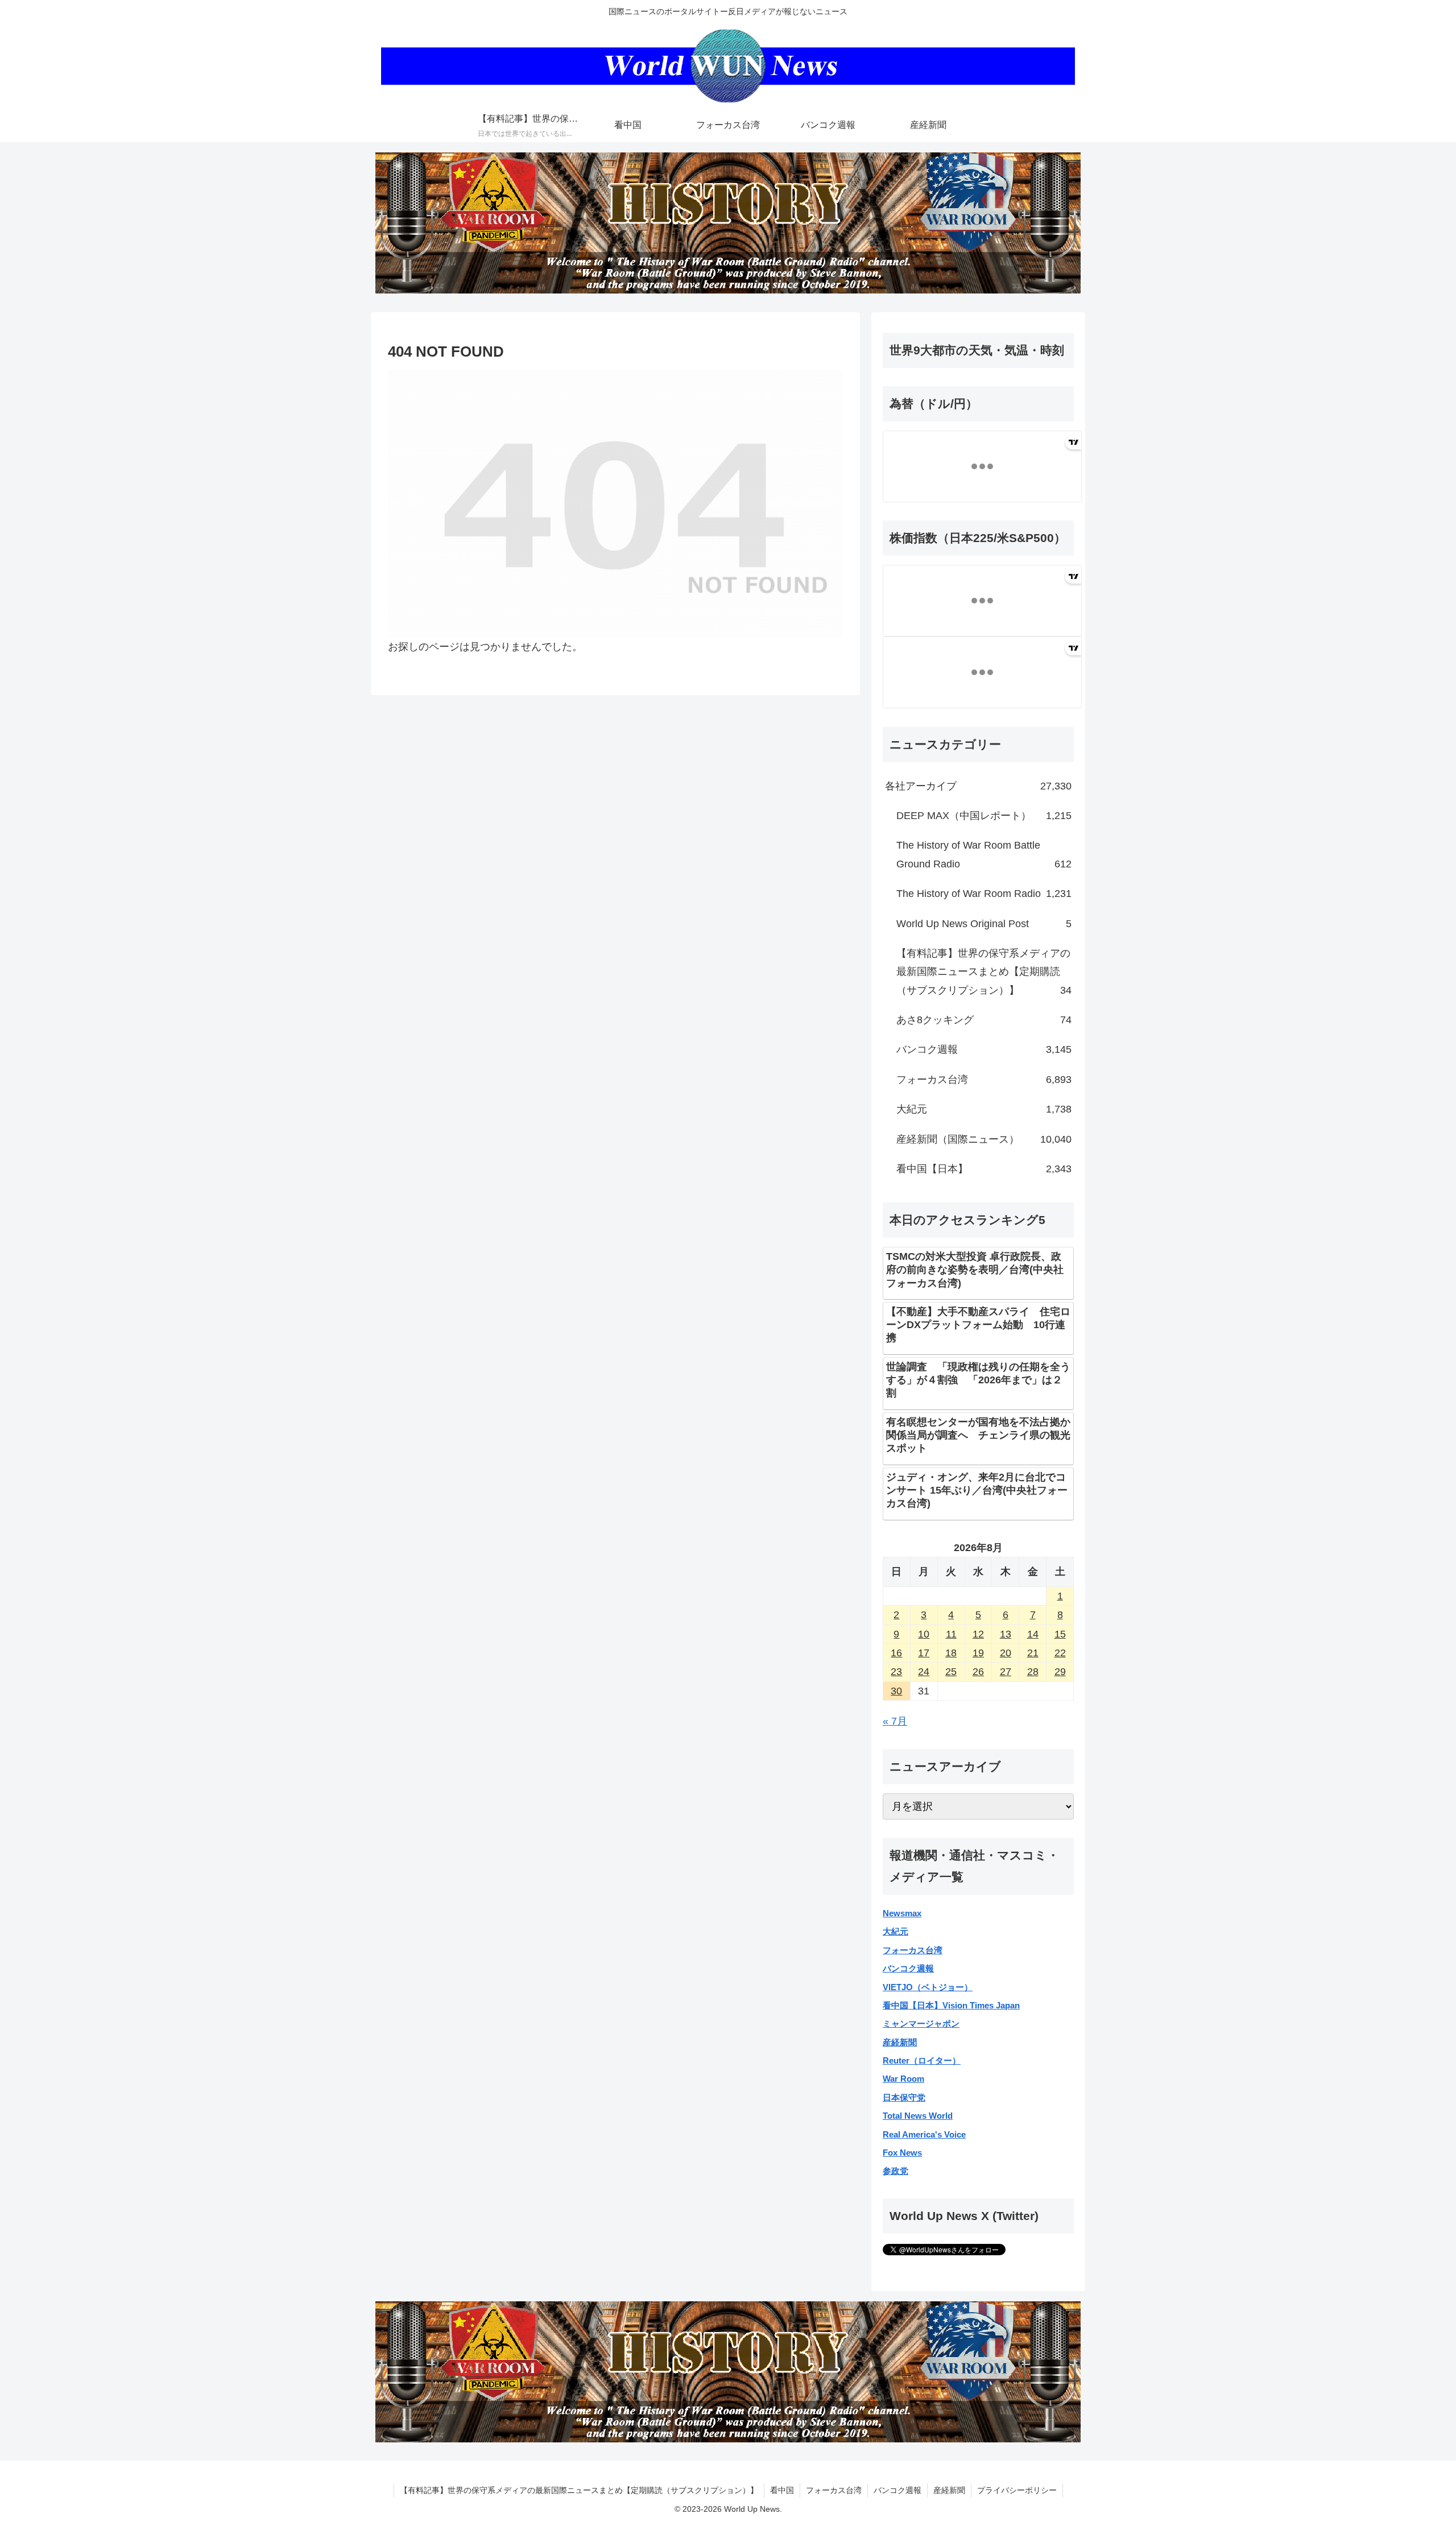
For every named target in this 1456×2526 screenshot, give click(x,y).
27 (1006, 1672)
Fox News (902, 2153)
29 (1060, 1672)
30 (896, 1691)
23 (896, 1672)
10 (924, 1634)
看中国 (782, 2490)
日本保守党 (904, 2097)
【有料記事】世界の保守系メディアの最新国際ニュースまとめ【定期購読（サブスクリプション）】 (579, 2490)
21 (1033, 1653)
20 (1006, 1653)
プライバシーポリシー (1017, 2490)
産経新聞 (900, 2042)
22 (1060, 1653)
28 (1033, 1672)
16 (896, 1653)
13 (1006, 1634)
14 (1033, 1634)
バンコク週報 (908, 1968)
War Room (903, 2079)
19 (978, 1653)
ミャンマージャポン (921, 2023)
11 (951, 1634)
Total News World (918, 2116)
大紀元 (895, 1931)
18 (951, 1653)
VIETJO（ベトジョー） (928, 1987)
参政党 (895, 2171)
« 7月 (895, 1721)
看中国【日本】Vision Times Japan (951, 2005)
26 (978, 1672)
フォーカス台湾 (913, 1950)
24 (924, 1672)
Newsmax (902, 1913)
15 (1060, 1634)
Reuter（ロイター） (922, 2060)
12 (978, 1634)
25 (951, 1672)
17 (924, 1653)
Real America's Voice (924, 2134)
